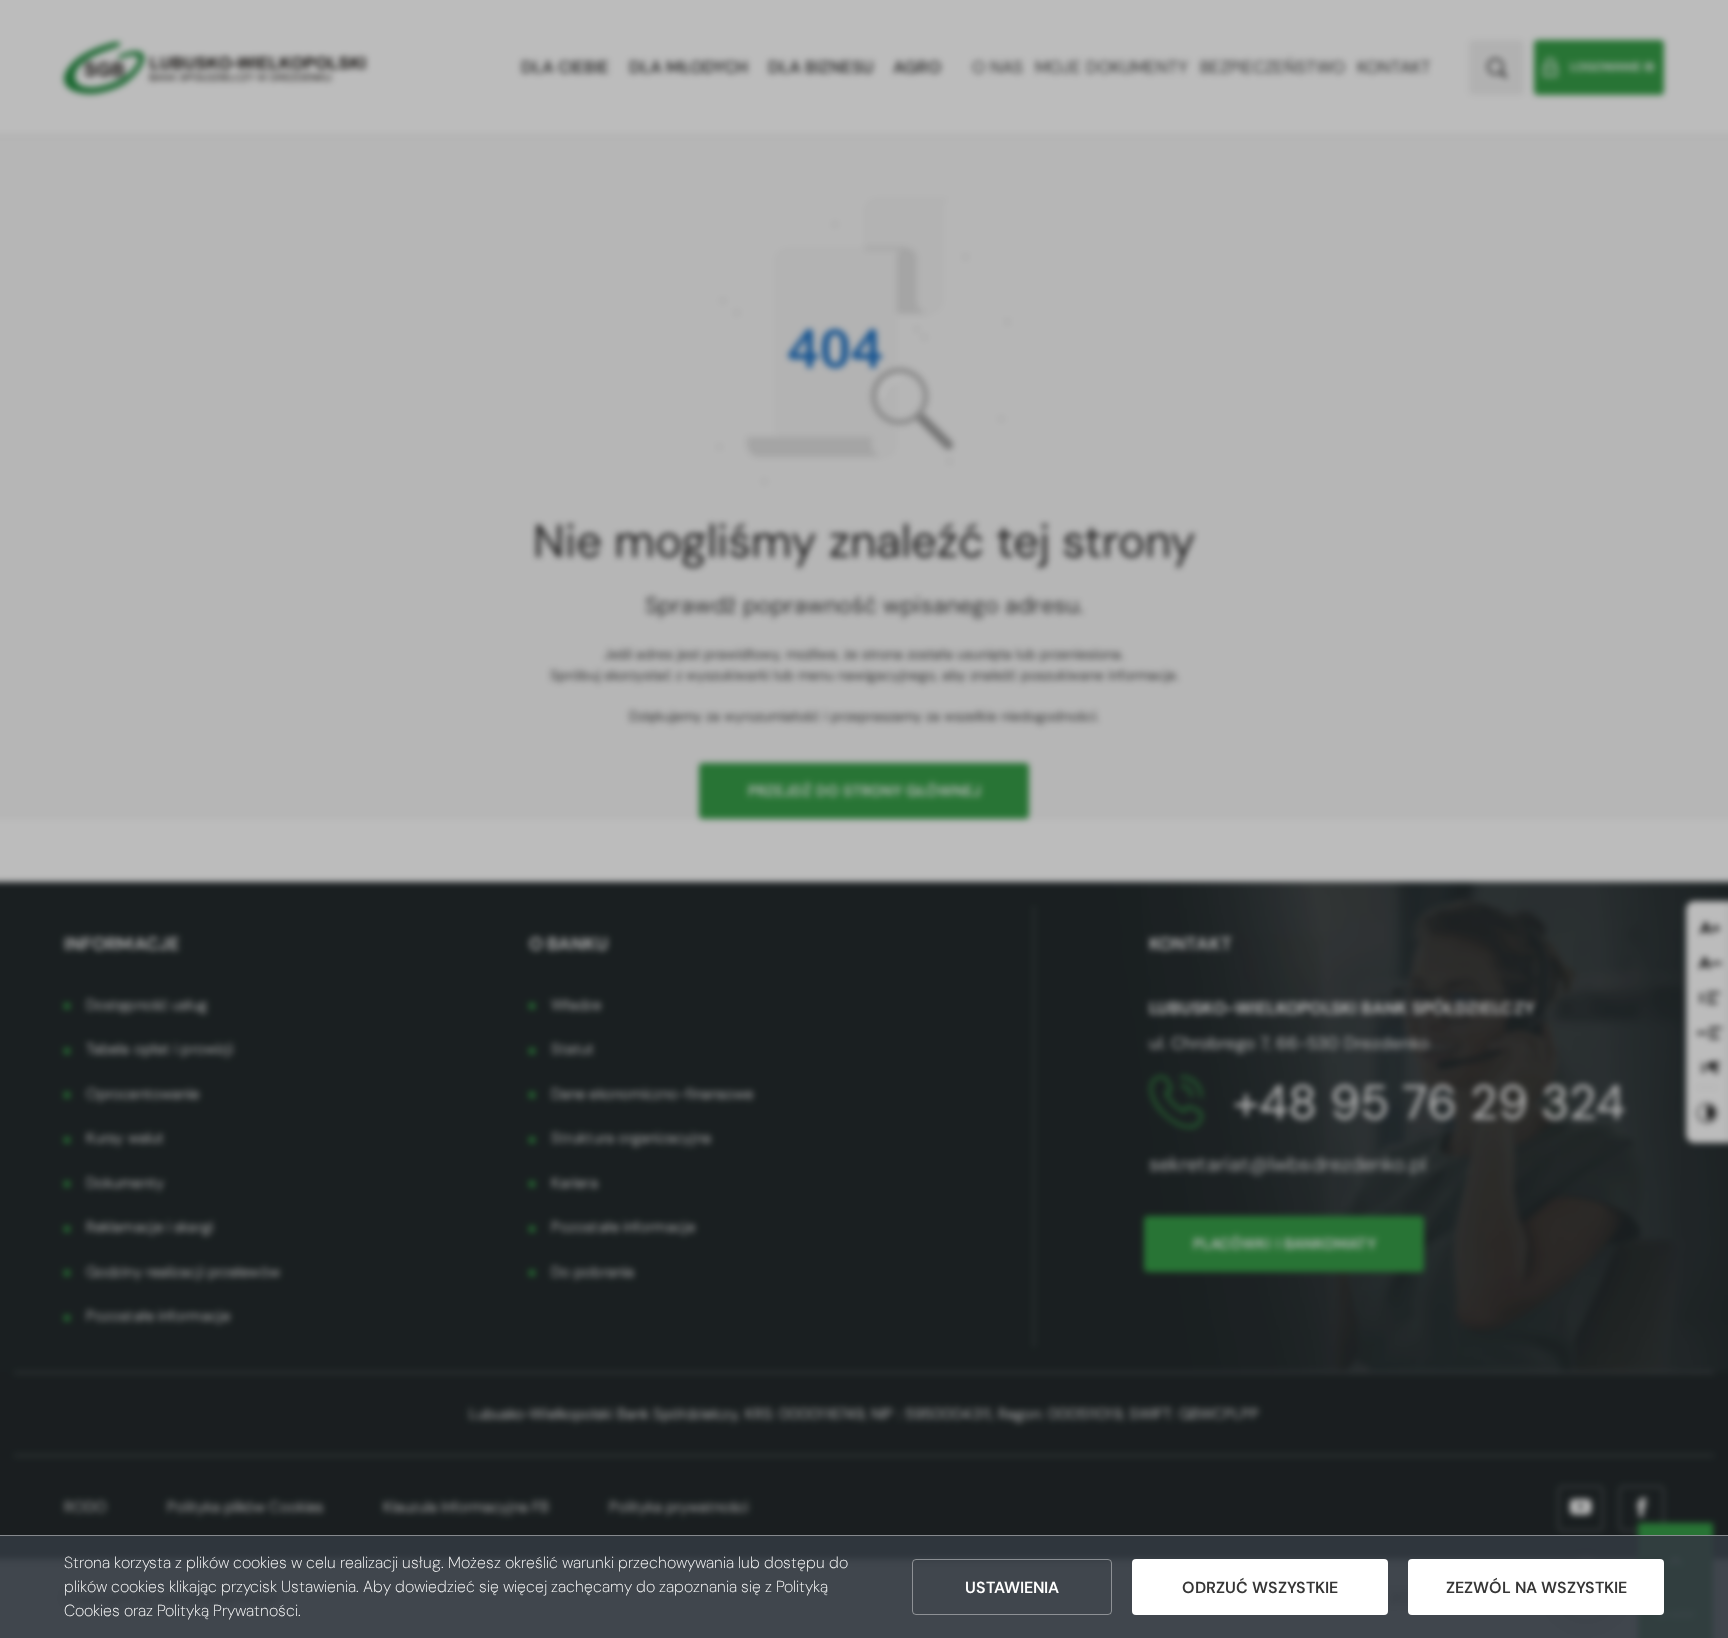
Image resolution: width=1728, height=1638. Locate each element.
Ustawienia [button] (1012, 1587)
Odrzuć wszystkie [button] (1260, 1587)
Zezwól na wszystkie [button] (1536, 1587)
